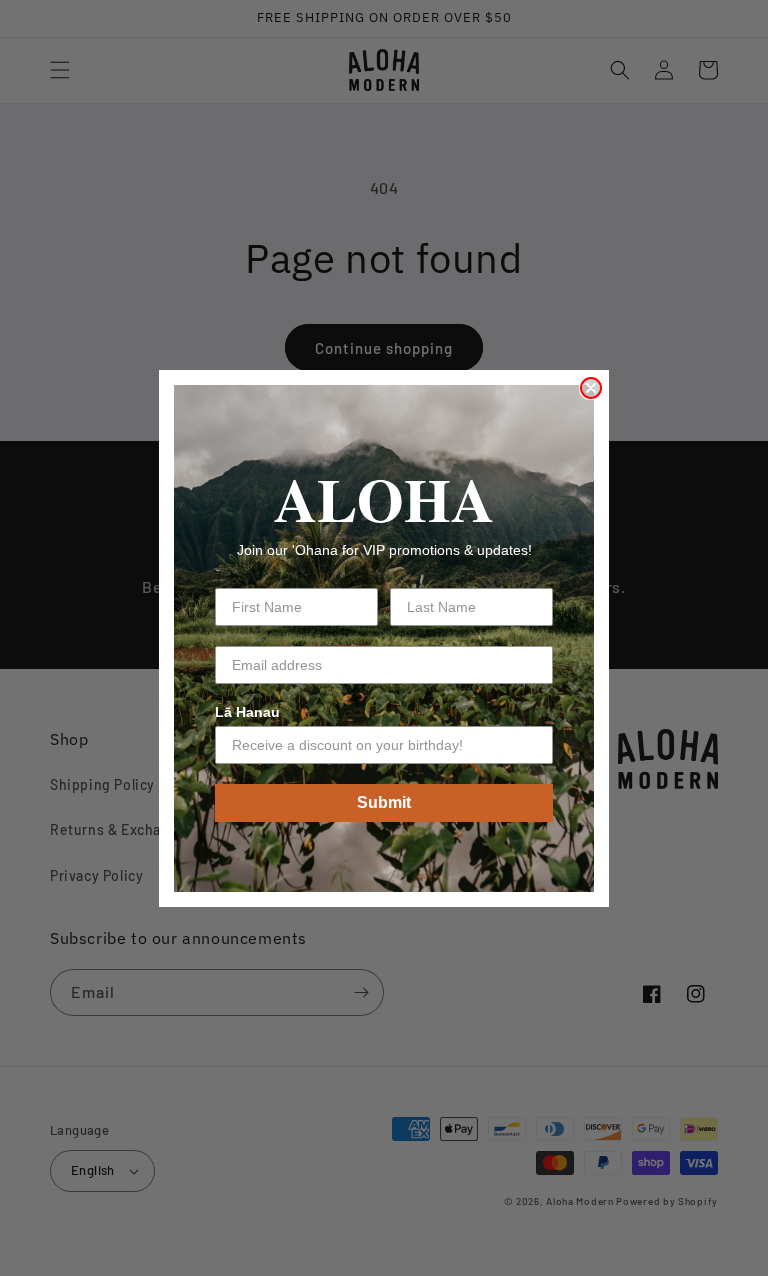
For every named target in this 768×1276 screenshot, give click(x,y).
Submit (384, 802)
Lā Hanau (247, 712)
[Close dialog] (591, 388)
